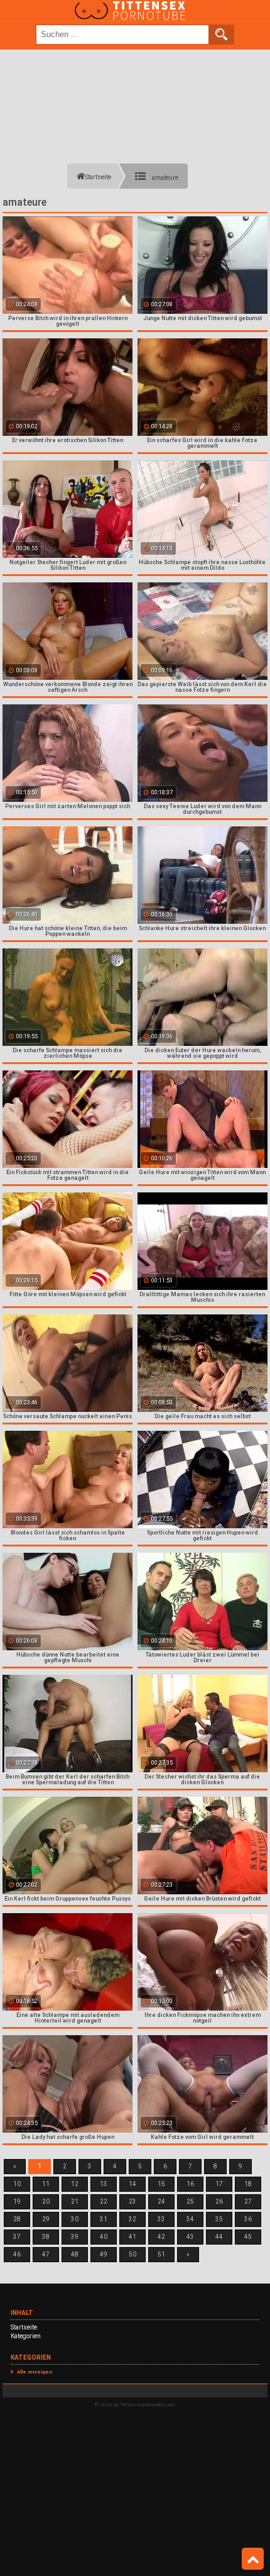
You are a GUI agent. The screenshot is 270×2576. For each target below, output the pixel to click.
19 (17, 2201)
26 (219, 2201)
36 (248, 2219)
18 (248, 2184)
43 (190, 2237)
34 (190, 2219)
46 (17, 2254)
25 (190, 2201)
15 (161, 2184)
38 (46, 2237)
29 (46, 2219)
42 (161, 2237)
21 (75, 2201)
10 (17, 2184)
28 (17, 2219)
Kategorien (26, 2336)
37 (17, 2237)
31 (104, 2219)
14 (132, 2184)
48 (75, 2254)
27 (248, 2201)
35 (219, 2219)
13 (104, 2184)
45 (248, 2237)
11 (46, 2184)
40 (104, 2237)
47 (46, 2254)
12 (75, 2184)
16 (190, 2184)
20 (46, 2201)
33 (161, 2219)
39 (75, 2237)
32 (132, 2219)
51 (161, 2254)
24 (161, 2201)
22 (104, 2201)
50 (132, 2254)
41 (132, 2237)
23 (132, 2201)
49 (104, 2254)
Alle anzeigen (35, 2372)
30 (75, 2219)
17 (219, 2184)
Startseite (24, 2327)
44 (219, 2237)
